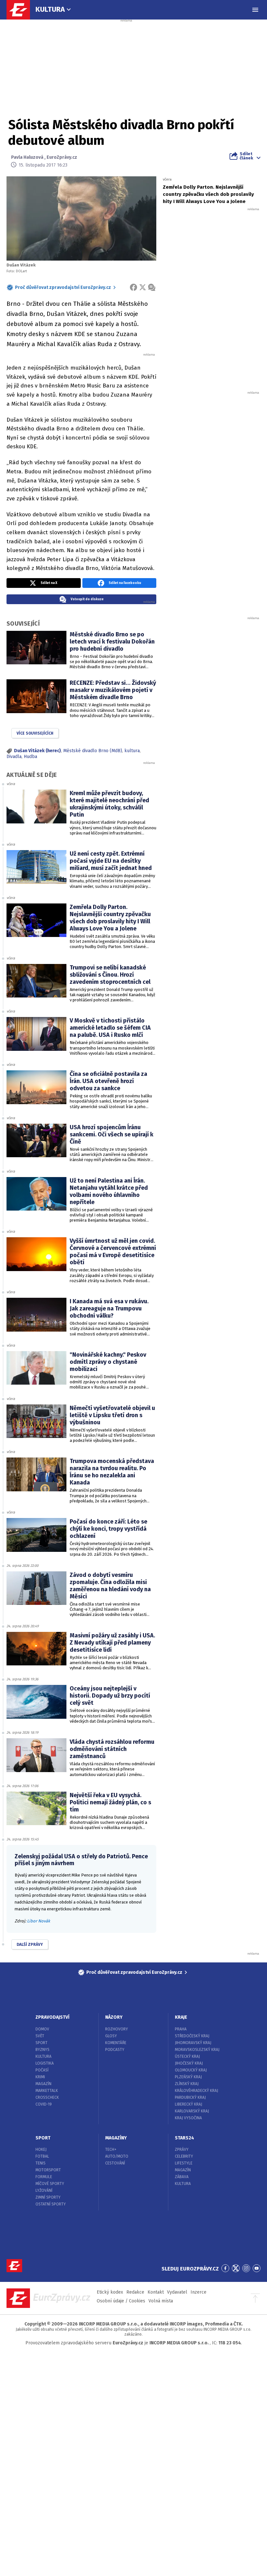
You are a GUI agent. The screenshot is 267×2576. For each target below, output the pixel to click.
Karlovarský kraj (192, 2111)
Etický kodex (110, 2292)
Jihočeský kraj (189, 2063)
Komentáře (116, 2043)
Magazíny (116, 2138)
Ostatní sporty (51, 2204)
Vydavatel (177, 2292)
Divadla (14, 757)
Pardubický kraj (190, 2097)
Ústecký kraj (187, 2056)
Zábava (182, 2177)
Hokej (41, 2149)
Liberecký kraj (189, 2104)
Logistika (45, 2063)
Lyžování (44, 2190)
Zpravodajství (52, 2017)
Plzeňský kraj (188, 2077)
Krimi (40, 2077)
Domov (42, 2029)
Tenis (41, 2163)
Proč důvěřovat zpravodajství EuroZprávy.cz (63, 287)
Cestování (115, 2163)
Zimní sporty (48, 2197)
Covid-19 (44, 2104)
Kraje (181, 2017)
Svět (40, 2036)
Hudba (30, 757)
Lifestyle (184, 2163)
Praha (181, 2029)
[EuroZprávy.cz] (21, 10)
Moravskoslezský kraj (197, 2050)
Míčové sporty (50, 2184)
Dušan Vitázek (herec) (37, 751)
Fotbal (42, 2156)
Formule (44, 2177)
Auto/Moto (117, 2156)
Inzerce (198, 2292)
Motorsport (48, 2170)
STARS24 (184, 2138)
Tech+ (111, 2149)
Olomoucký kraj (191, 2070)
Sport (42, 2043)
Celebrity (184, 2156)
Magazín (43, 2084)
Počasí (42, 2070)
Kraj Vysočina (188, 2118)
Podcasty (115, 2050)
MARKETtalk (47, 2091)
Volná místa (161, 2301)
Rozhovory (117, 2029)
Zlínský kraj (187, 2084)
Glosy (111, 2036)
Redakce (135, 2292)
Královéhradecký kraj (197, 2091)
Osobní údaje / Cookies (121, 2301)
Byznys (42, 2050)
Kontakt (156, 2292)
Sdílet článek (246, 156)
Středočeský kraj (192, 2036)
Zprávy (182, 2149)
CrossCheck (47, 2097)
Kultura (50, 9)
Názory (114, 2017)
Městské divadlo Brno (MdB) (93, 751)
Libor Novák (39, 1921)
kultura (132, 751)
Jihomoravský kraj (193, 2043)
